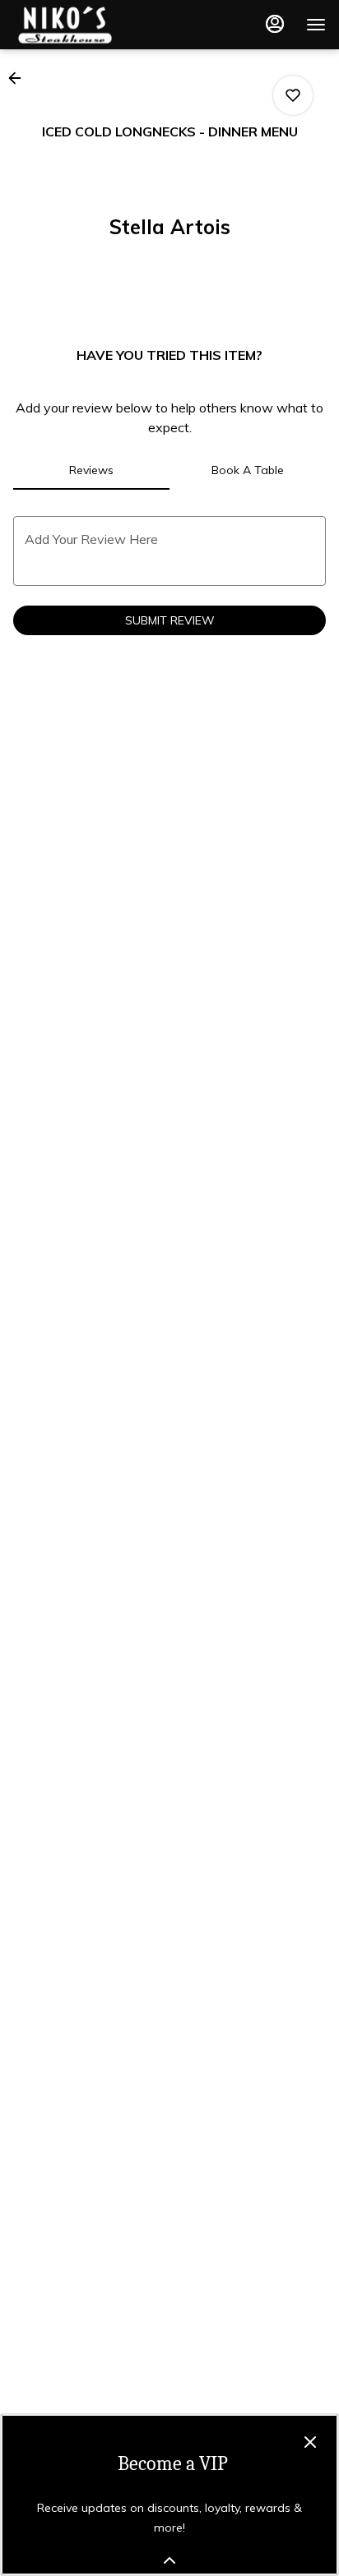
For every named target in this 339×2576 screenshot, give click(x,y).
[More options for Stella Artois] (293, 95)
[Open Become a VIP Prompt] (169, 2560)
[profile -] (275, 24)
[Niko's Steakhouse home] (87, 25)
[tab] (91, 470)
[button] (20, 78)
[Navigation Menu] (316, 25)
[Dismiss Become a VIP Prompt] (310, 2442)
